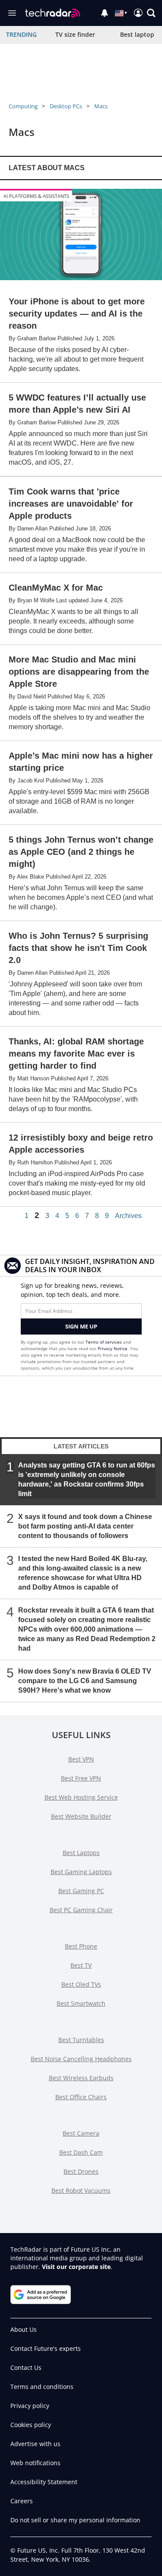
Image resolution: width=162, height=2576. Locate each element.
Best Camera (81, 2133)
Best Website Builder (81, 1816)
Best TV (81, 1965)
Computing (23, 106)
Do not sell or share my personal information (75, 2520)
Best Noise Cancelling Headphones (81, 2059)
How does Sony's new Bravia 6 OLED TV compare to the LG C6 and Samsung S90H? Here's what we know (85, 1681)
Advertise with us (35, 2444)
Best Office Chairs (81, 2097)
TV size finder (75, 34)
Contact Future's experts (46, 2348)
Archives (128, 1216)
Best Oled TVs (81, 1984)
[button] (151, 13)
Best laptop (137, 34)
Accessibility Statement (44, 2482)
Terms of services (104, 1342)
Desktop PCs (66, 106)
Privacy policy (30, 2406)
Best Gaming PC (81, 1891)
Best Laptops (81, 1853)
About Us (24, 2329)
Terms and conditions (42, 2387)
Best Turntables (81, 2040)
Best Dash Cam (81, 2152)
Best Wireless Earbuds (81, 2078)
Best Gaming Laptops (81, 1872)
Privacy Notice (113, 1348)
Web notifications (35, 2463)
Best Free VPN (81, 1778)
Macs (101, 106)
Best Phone (81, 1946)
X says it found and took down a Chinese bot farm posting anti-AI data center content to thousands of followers (85, 1526)
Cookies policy (31, 2425)
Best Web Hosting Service (81, 1797)
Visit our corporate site (76, 2267)
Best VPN (81, 1759)
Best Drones (81, 2171)
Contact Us (26, 2368)
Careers (22, 2501)
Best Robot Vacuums (81, 2190)
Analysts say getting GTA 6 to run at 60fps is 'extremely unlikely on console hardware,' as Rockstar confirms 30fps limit (87, 1479)
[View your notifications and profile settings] (105, 13)
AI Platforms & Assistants (36, 196)
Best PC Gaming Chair (81, 1910)
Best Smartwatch (81, 2003)
